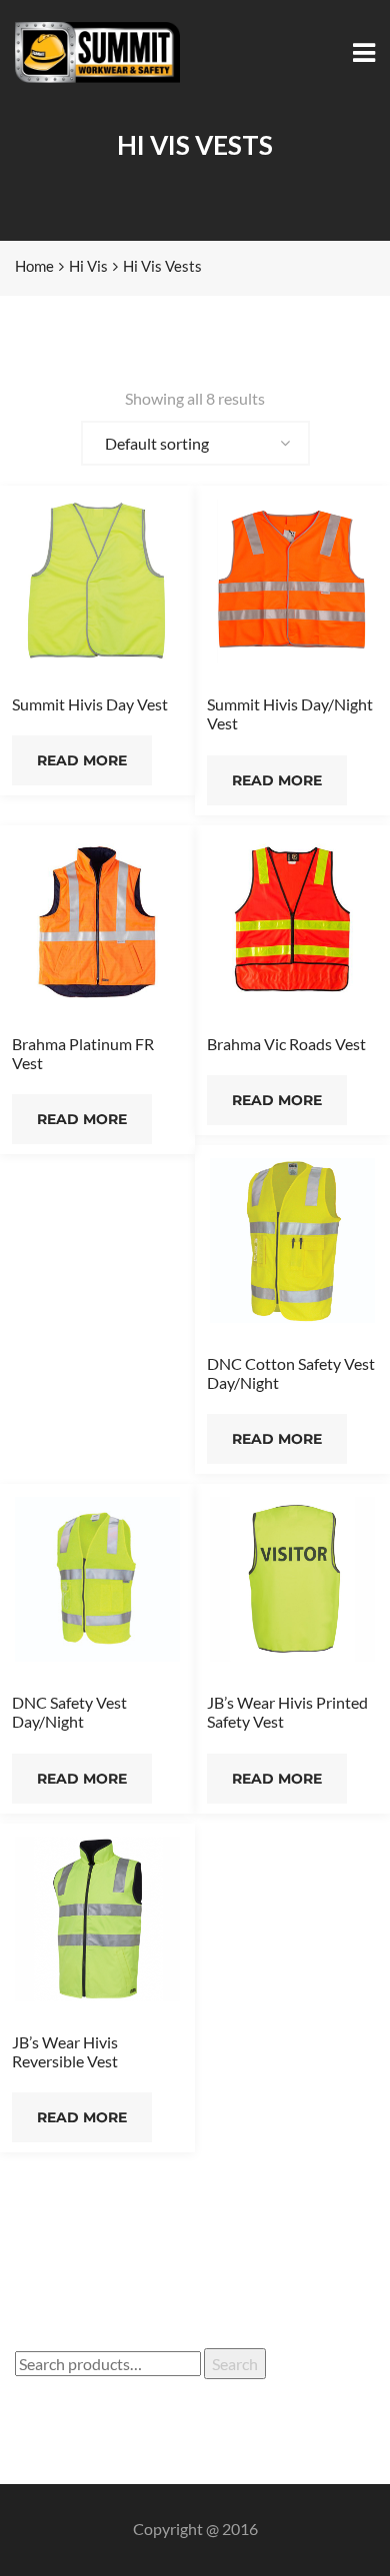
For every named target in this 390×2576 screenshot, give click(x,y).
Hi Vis (88, 266)
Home (34, 266)
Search (235, 2364)
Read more (82, 760)
